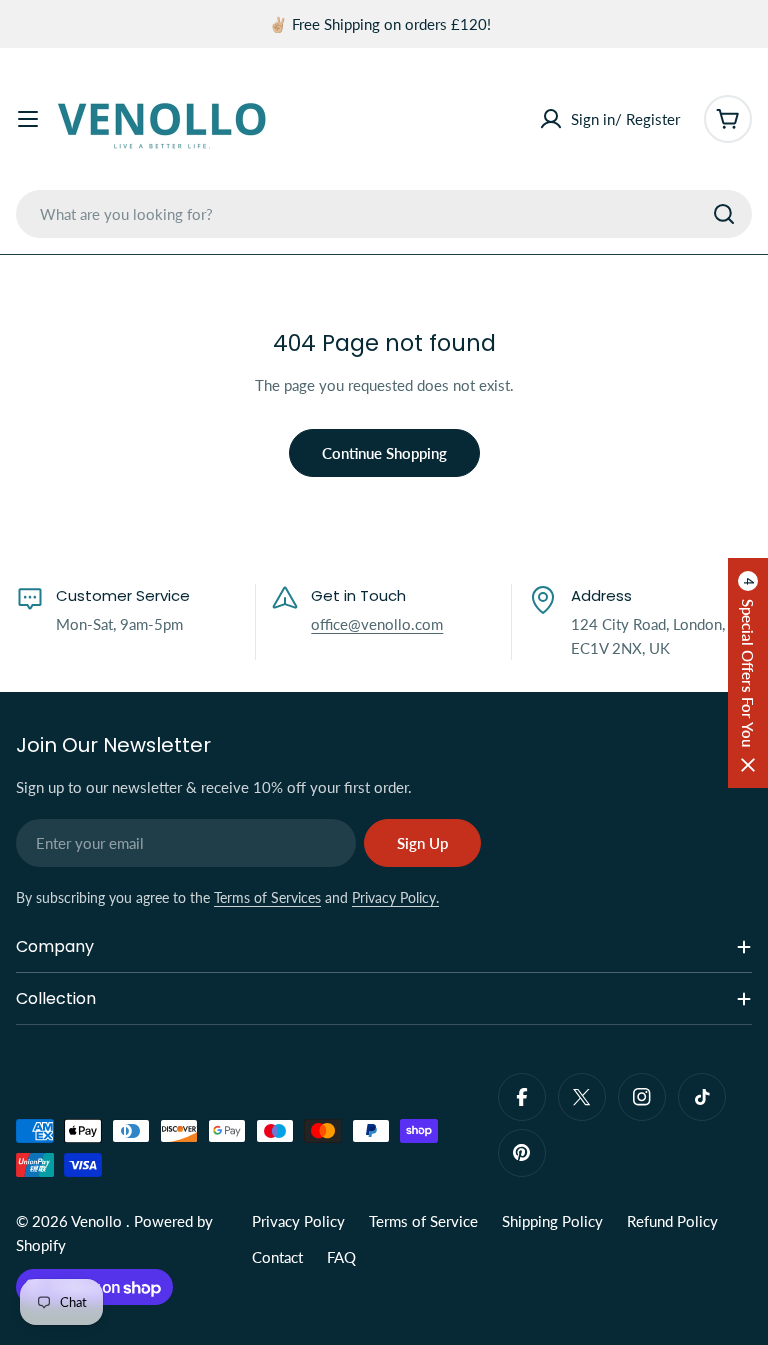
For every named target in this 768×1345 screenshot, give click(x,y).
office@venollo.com (377, 624)
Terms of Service (423, 1221)
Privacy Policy (298, 1221)
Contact (277, 1257)
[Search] (724, 214)
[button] (748, 673)
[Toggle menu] (28, 119)
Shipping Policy (552, 1221)
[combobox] (384, 214)
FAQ (341, 1257)
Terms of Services (267, 897)
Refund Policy (672, 1221)
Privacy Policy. (395, 897)
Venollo (98, 1221)
